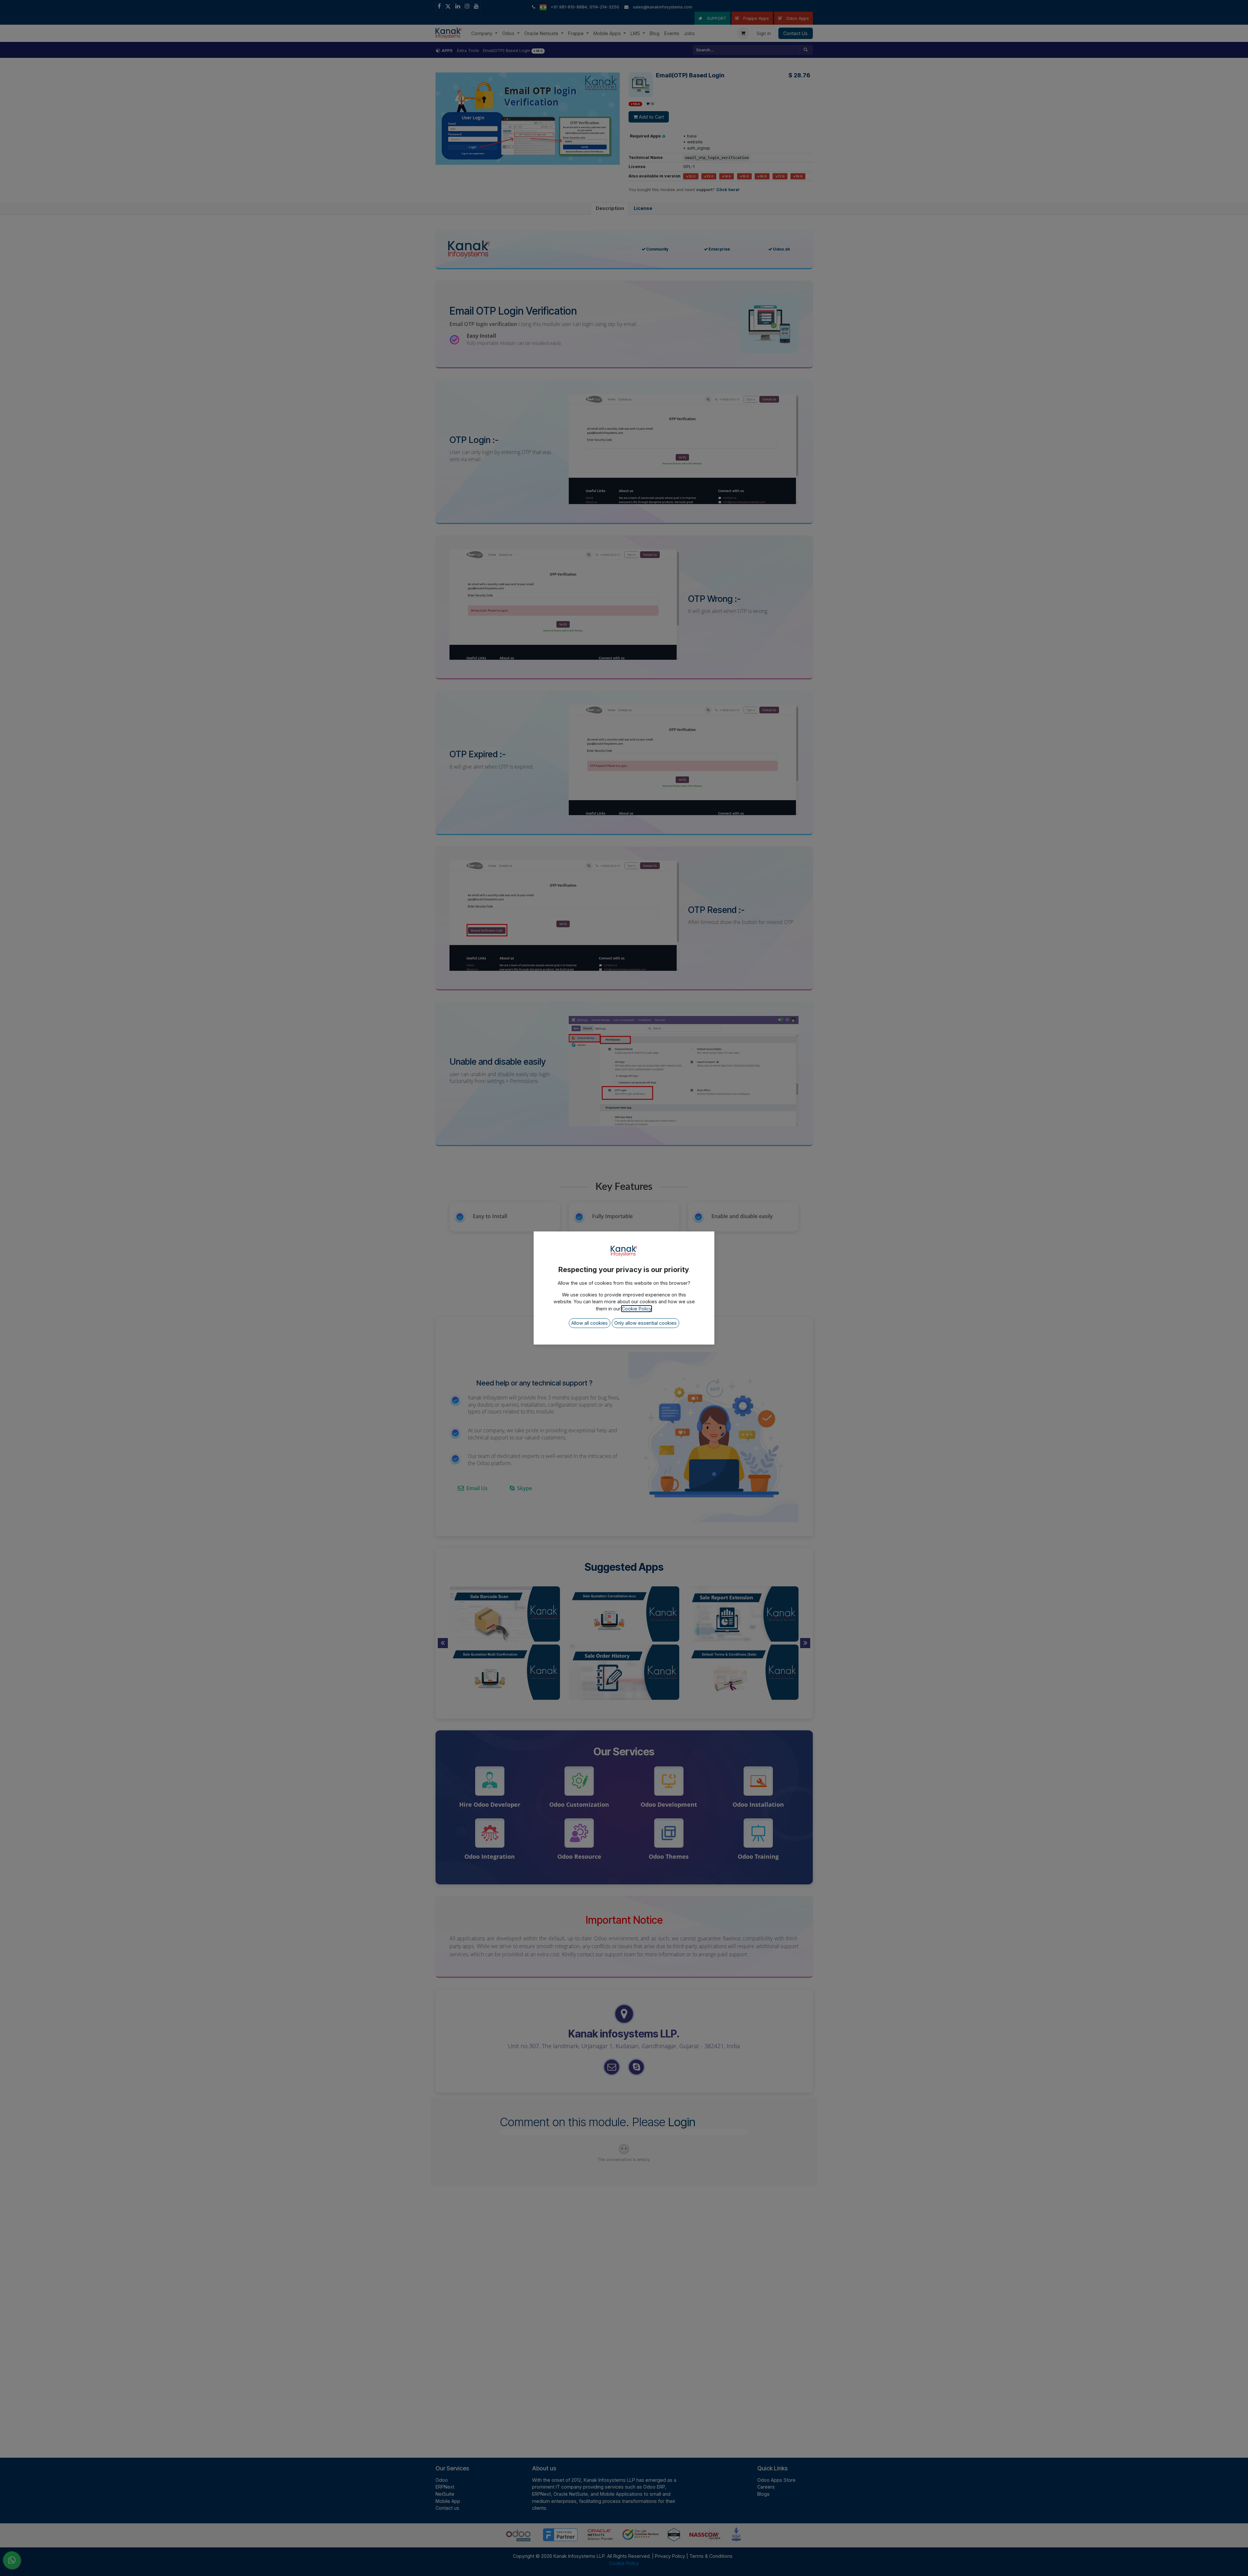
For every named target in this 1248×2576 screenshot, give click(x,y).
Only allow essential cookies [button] (645, 1323)
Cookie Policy (637, 1309)
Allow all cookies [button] (590, 1323)
